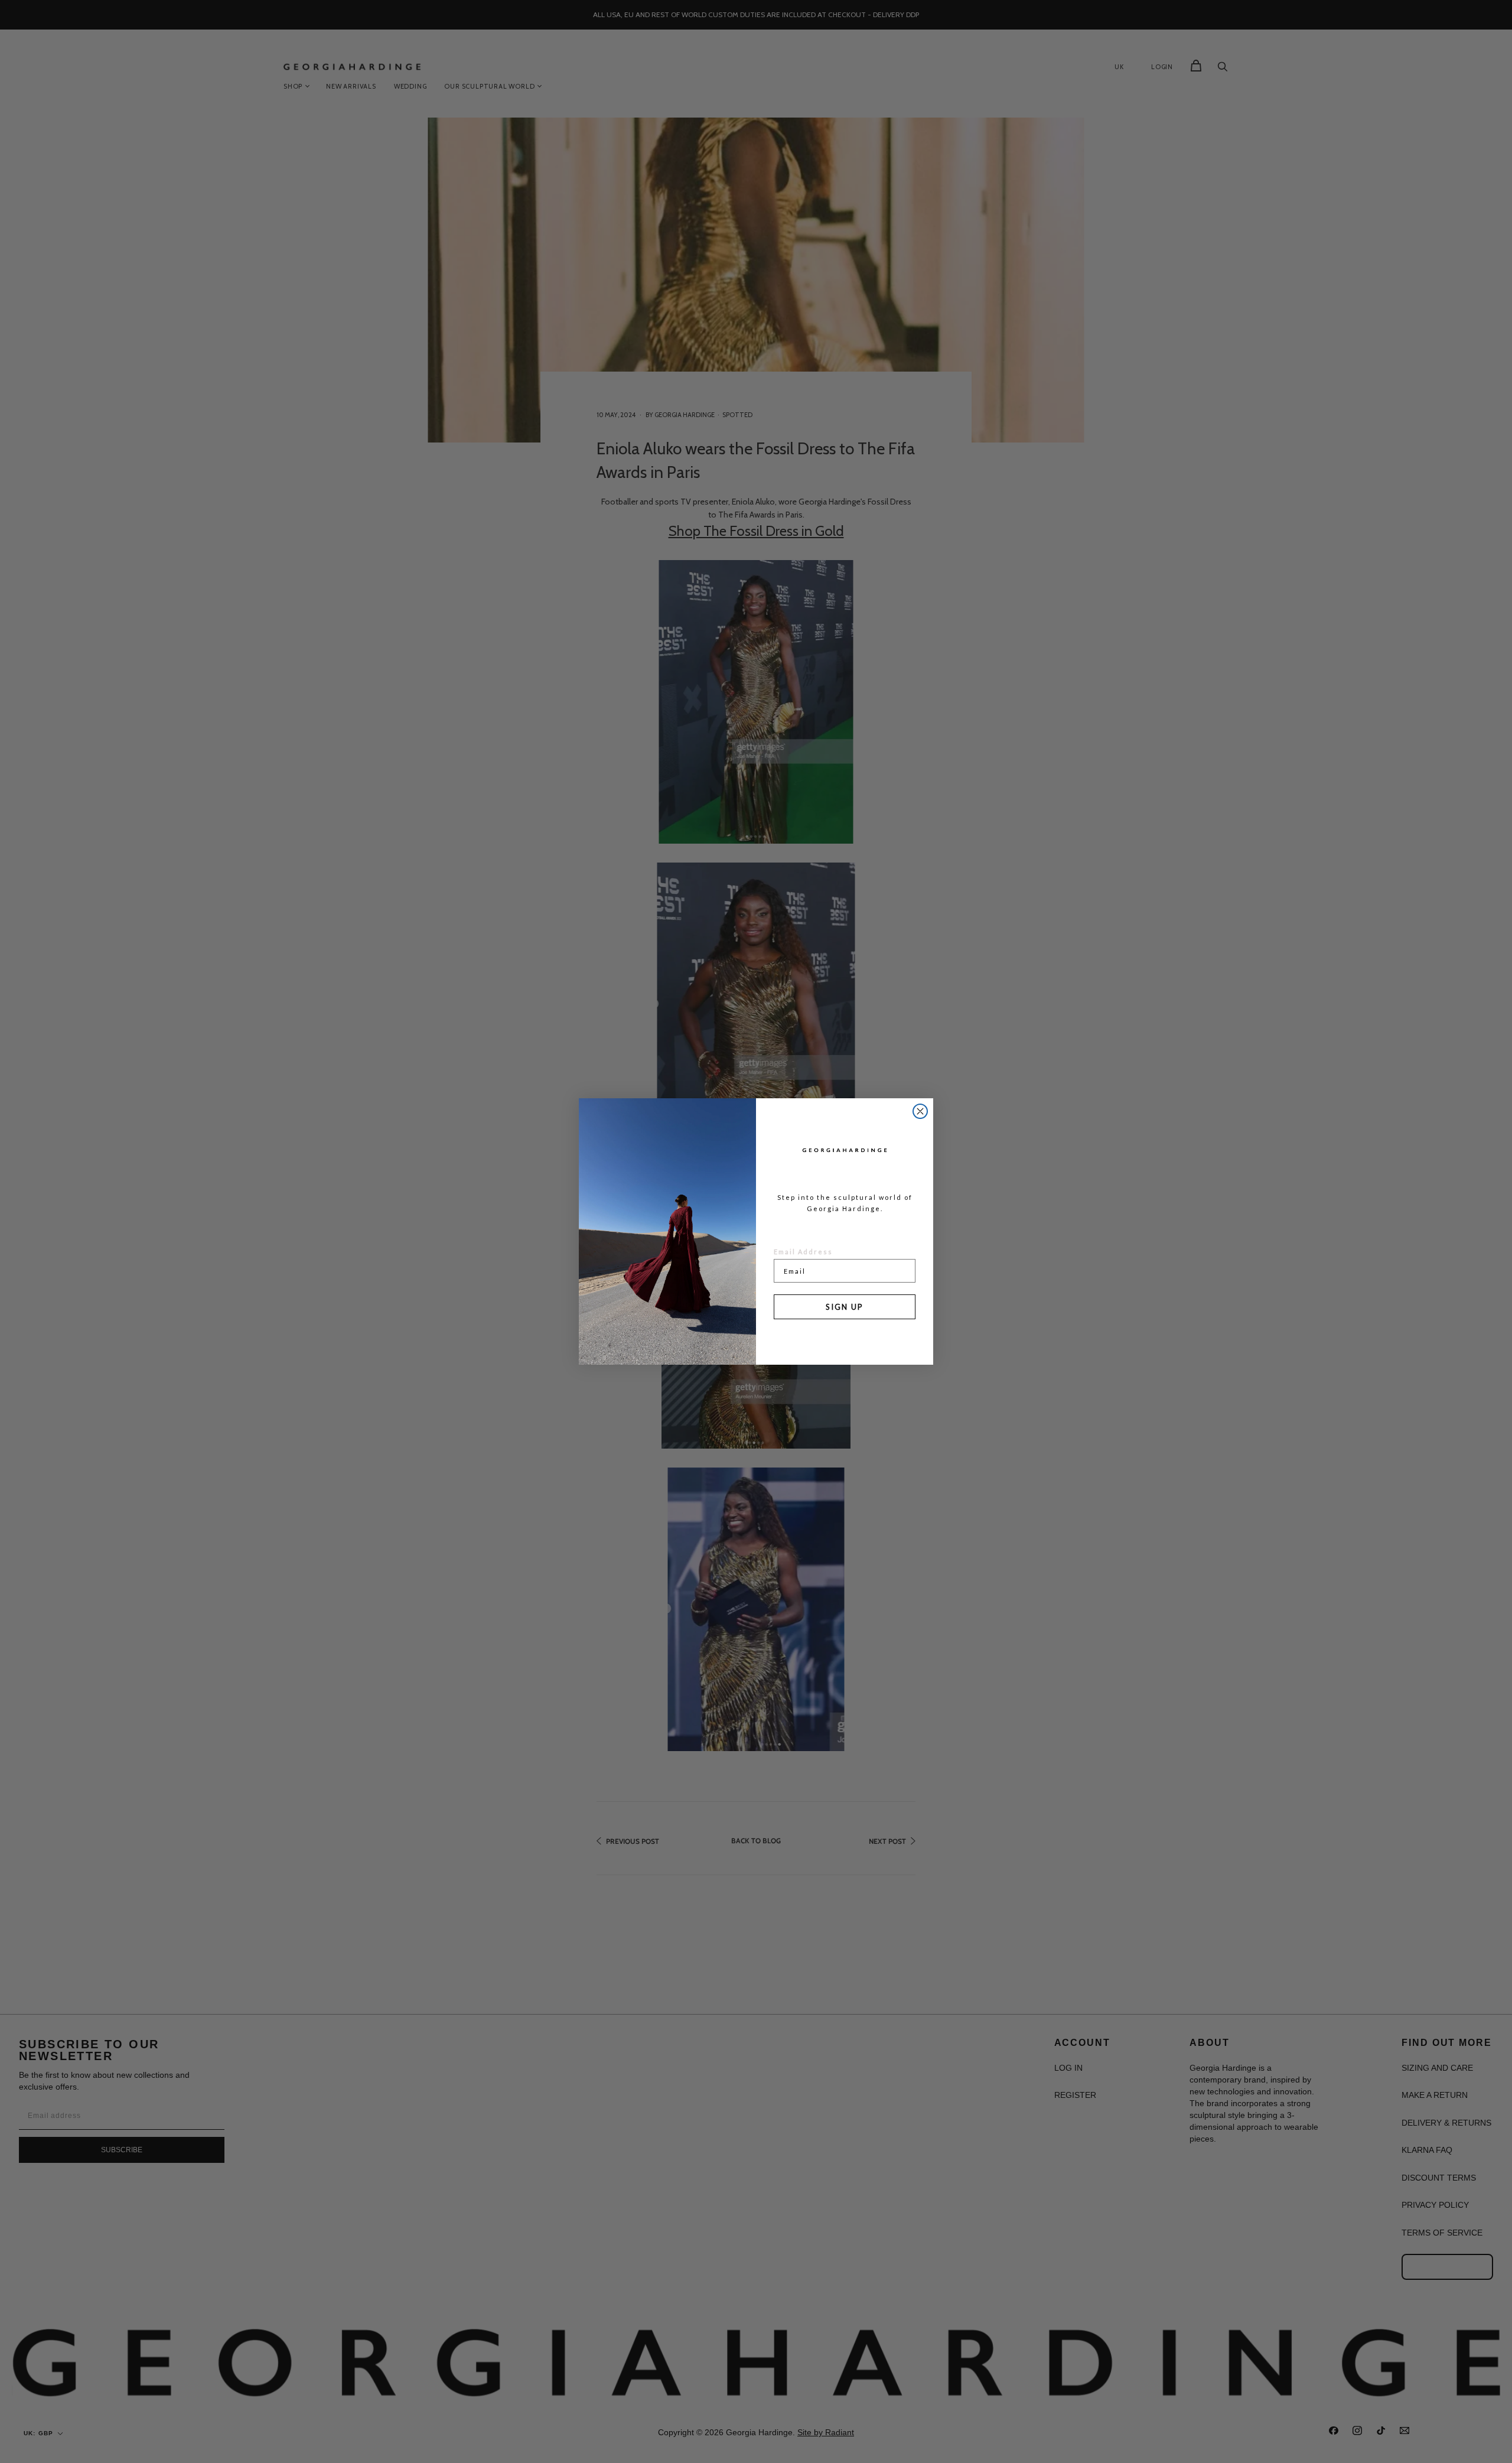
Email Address (803, 1252)
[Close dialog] (920, 1111)
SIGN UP (845, 1307)
